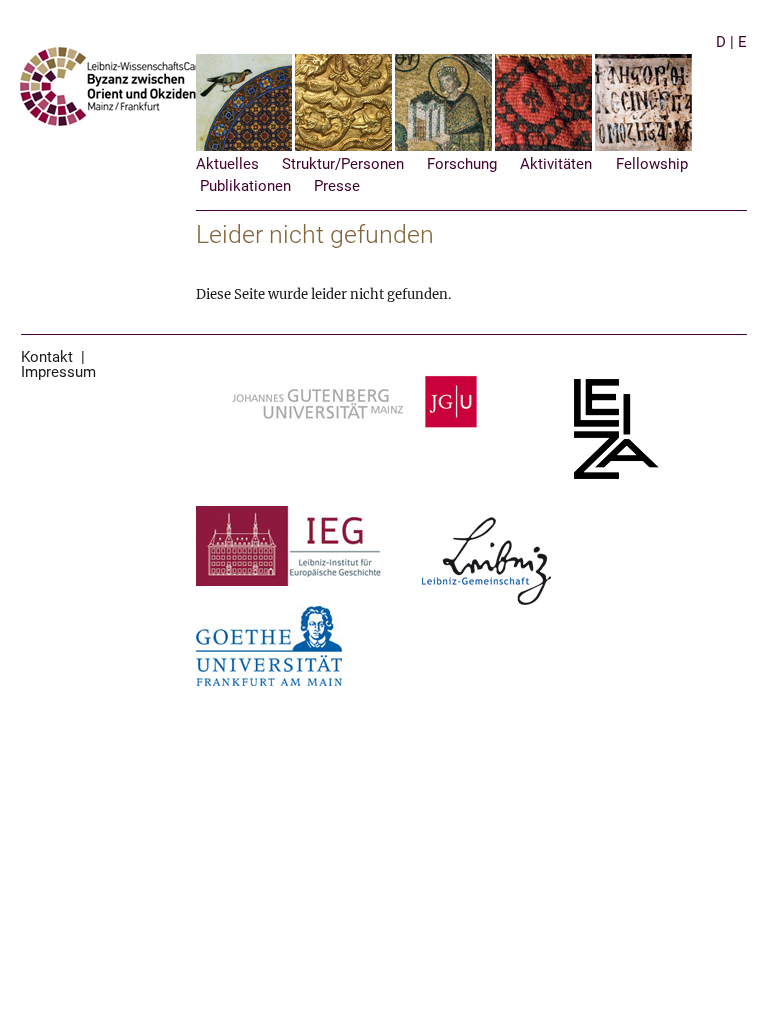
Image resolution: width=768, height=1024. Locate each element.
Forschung (462, 164)
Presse (337, 186)
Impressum (58, 372)
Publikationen (245, 186)
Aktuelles (227, 164)
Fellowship (652, 164)
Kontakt (47, 357)
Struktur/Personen (343, 164)
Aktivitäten (556, 164)
